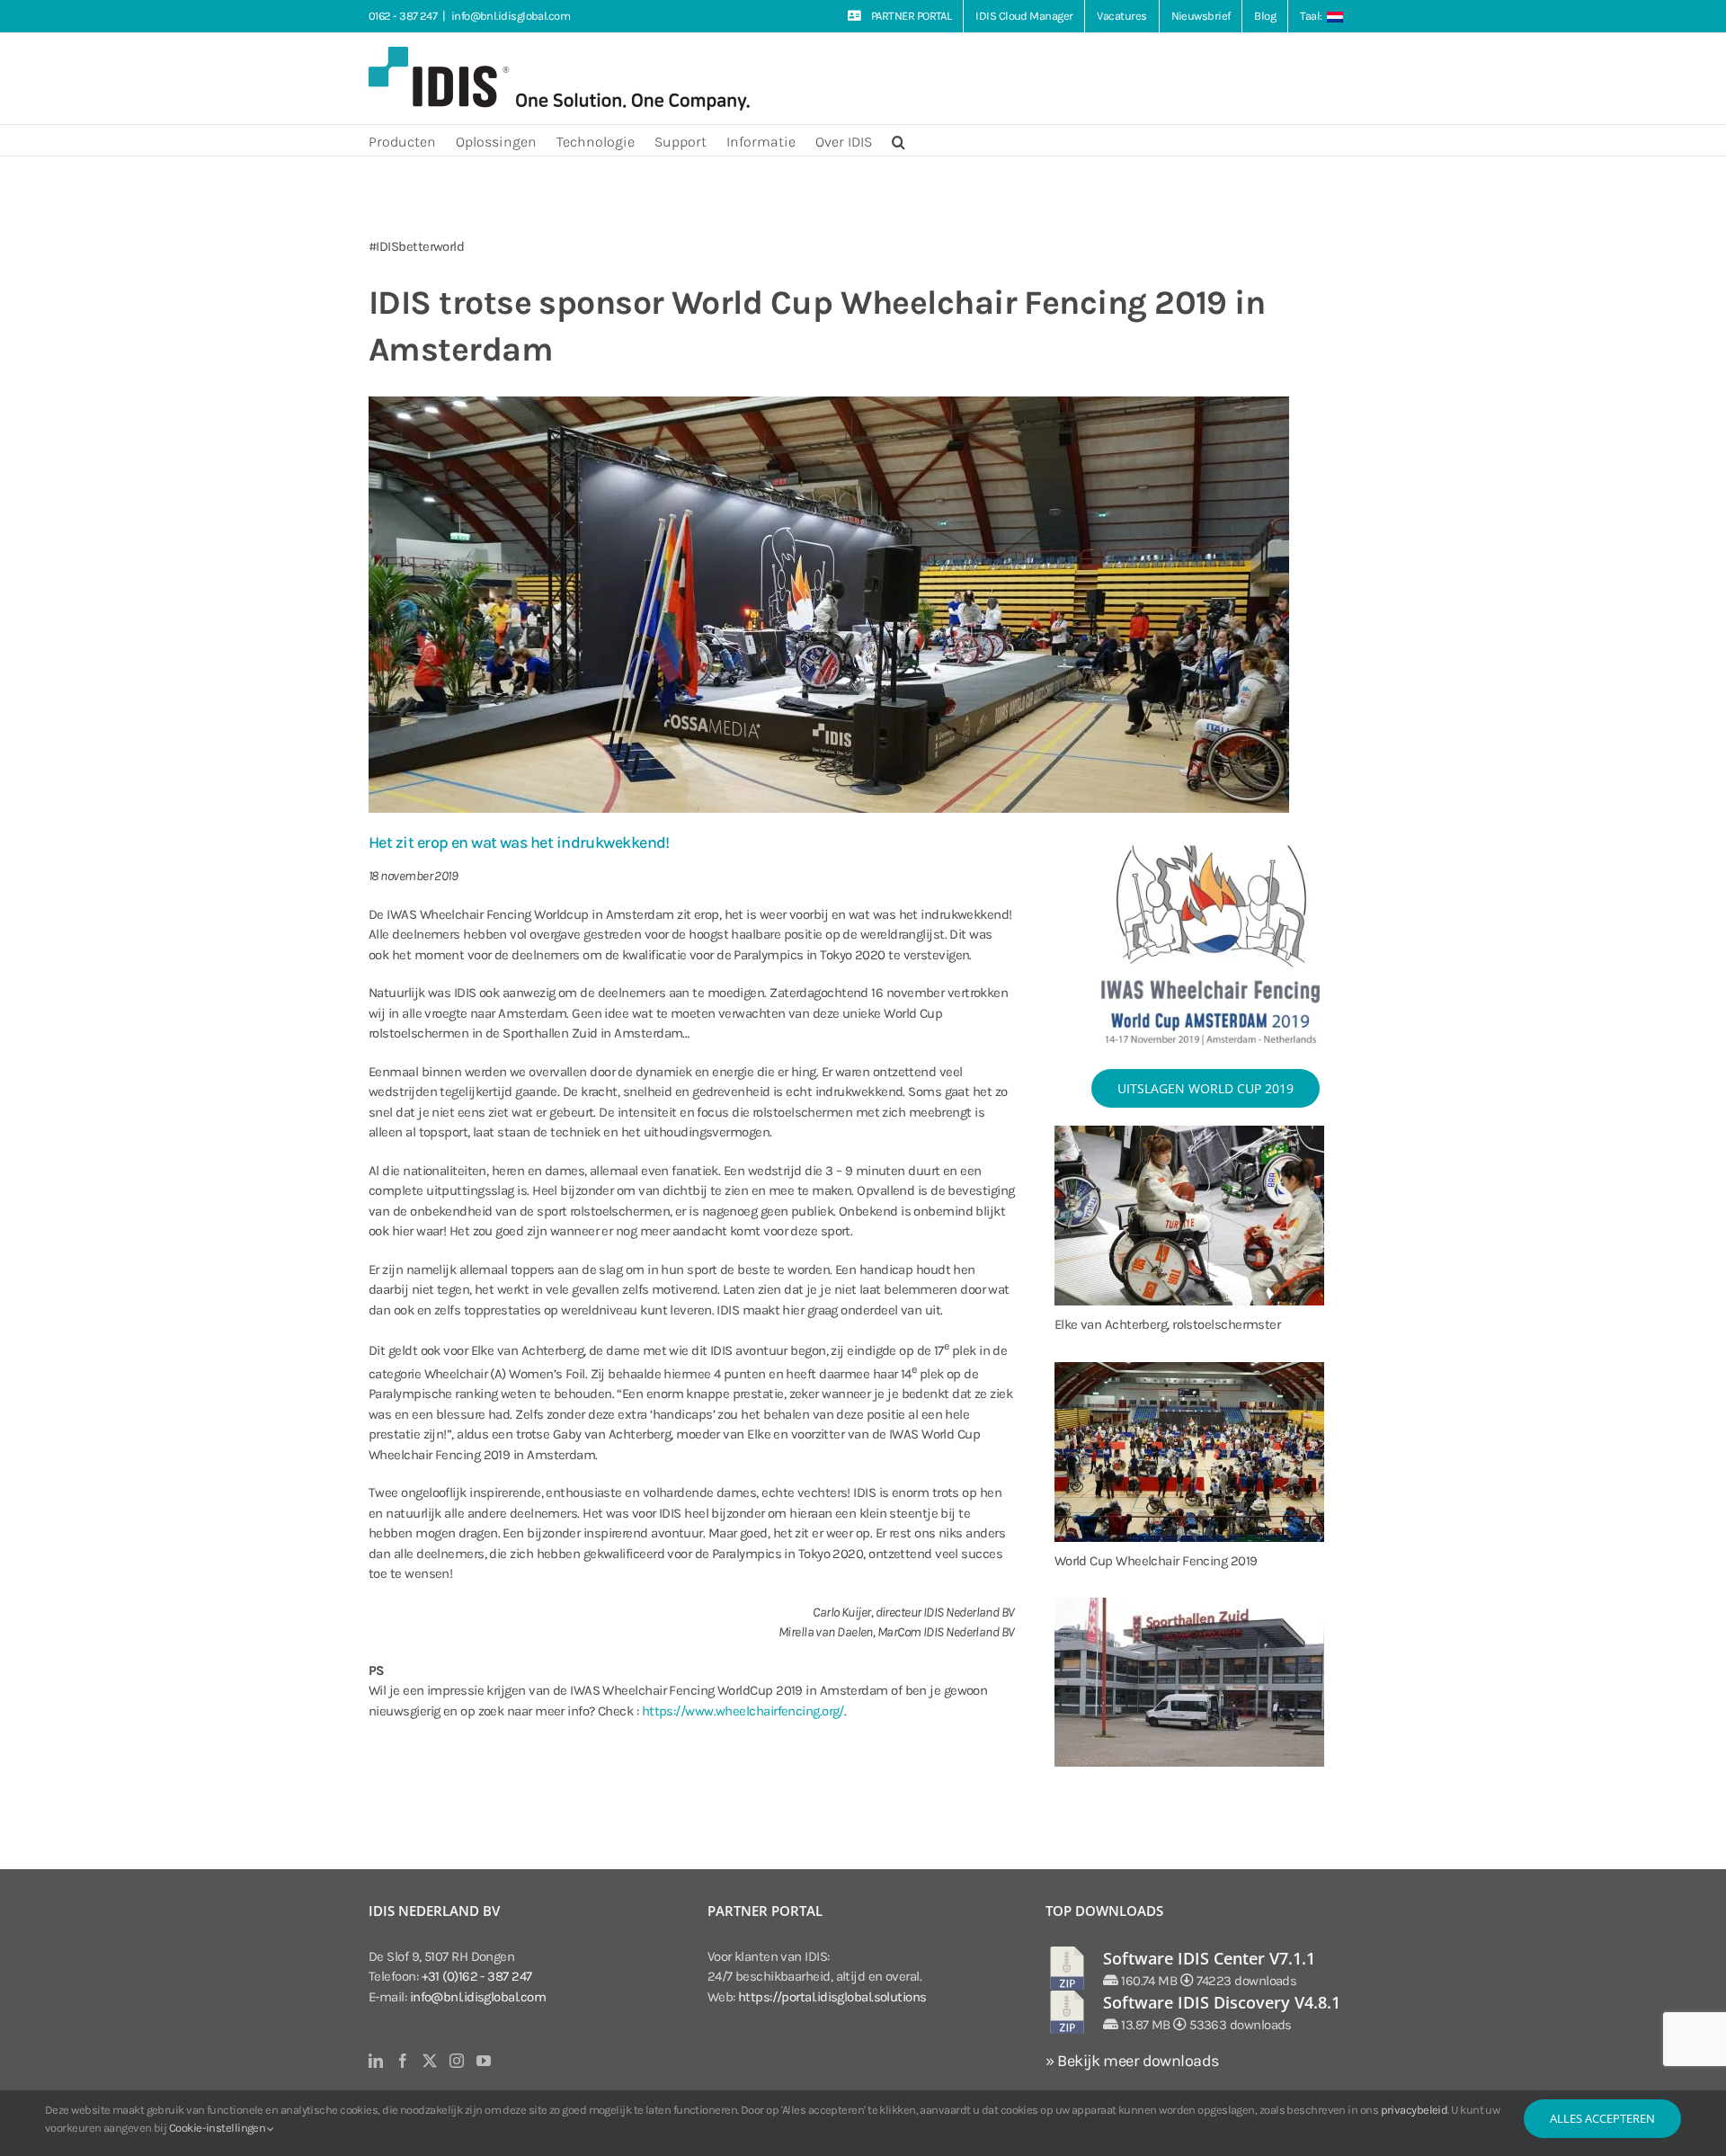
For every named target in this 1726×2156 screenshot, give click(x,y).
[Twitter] (429, 2061)
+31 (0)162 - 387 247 (477, 1976)
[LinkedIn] (375, 2061)
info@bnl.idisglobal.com (511, 16)
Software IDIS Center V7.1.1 (1209, 1958)
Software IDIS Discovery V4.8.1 (1222, 2002)
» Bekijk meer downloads (1132, 2061)
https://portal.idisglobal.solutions (832, 1997)
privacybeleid (1415, 2110)
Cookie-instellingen (218, 2128)
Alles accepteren (1602, 2118)
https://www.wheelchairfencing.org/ (743, 1711)
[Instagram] (456, 2061)
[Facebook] (402, 2061)
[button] (899, 140)
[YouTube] (483, 2061)
